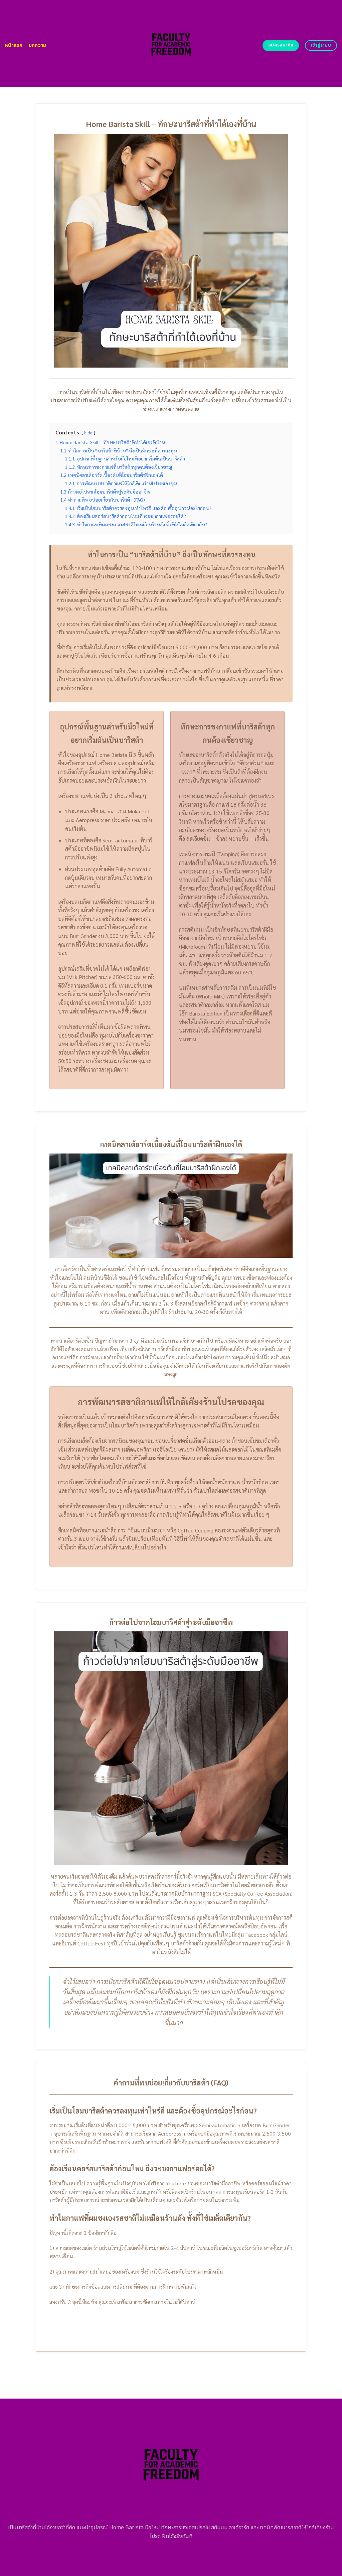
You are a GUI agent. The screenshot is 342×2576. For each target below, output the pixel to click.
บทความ (38, 45)
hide (88, 433)
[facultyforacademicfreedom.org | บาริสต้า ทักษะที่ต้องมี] (171, 44)
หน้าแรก (14, 45)
